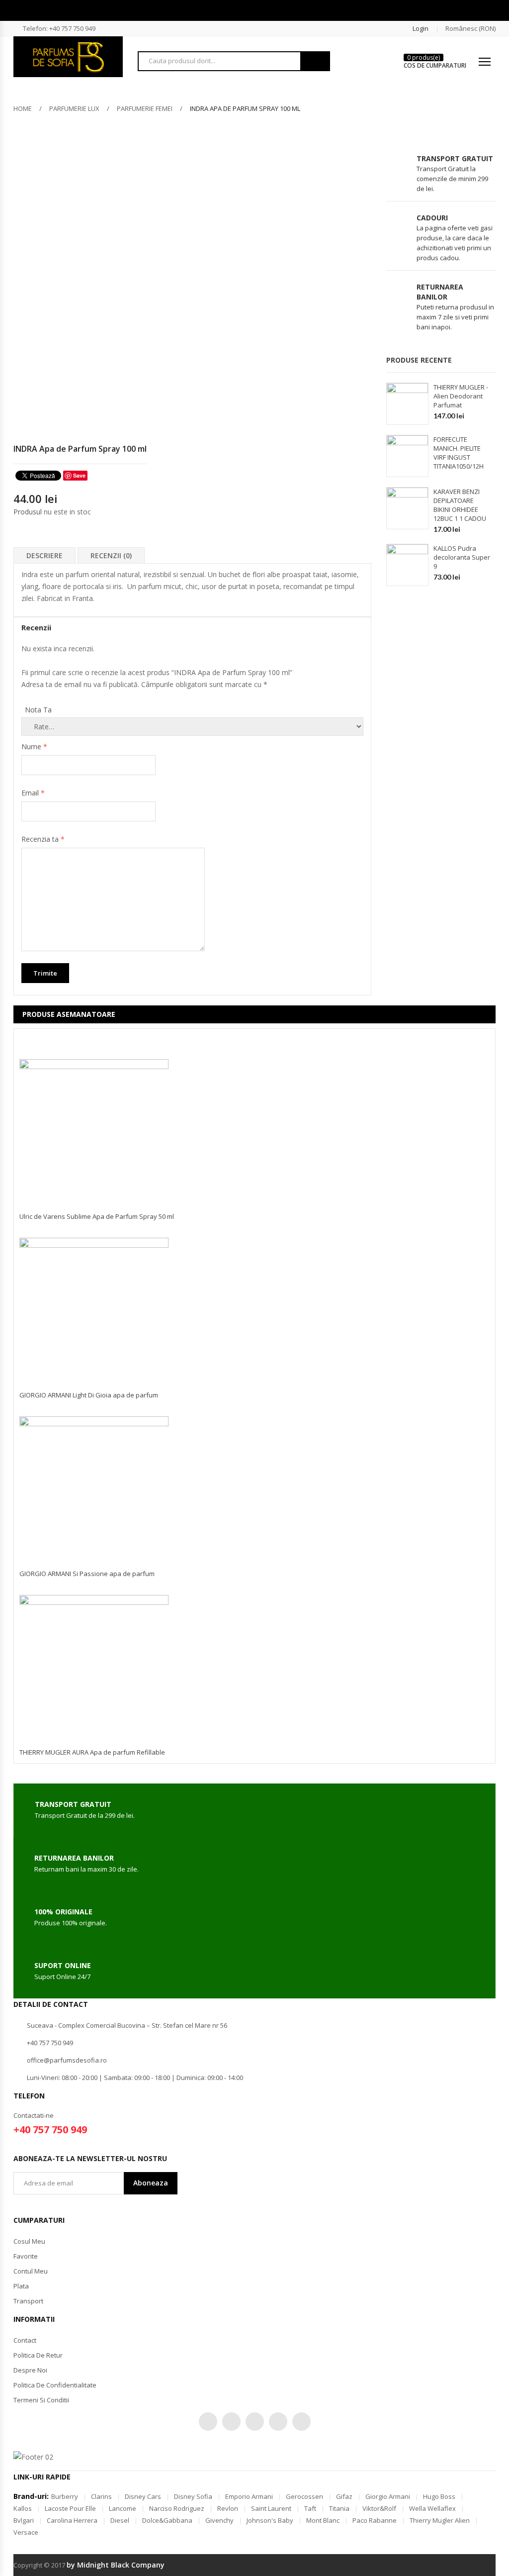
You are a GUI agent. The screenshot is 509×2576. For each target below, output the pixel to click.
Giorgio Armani (388, 2496)
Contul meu (31, 2271)
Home (23, 108)
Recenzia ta (43, 839)
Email (33, 793)
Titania (339, 2508)
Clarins (101, 2496)
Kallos (23, 2508)
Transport (28, 2301)
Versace (26, 2532)
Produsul (28, 512)
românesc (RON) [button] (470, 28)
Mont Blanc (323, 2520)
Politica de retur (38, 2355)
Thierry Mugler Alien (440, 2520)
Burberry (65, 2496)
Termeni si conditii (41, 2400)
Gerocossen (304, 2496)
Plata (21, 2286)
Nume (34, 746)
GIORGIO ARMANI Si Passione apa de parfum (87, 1574)
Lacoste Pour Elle (70, 2508)
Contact (25, 2340)
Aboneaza (151, 2183)
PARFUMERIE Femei (145, 108)
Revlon (228, 2508)
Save (79, 475)
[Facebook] (231, 2422)
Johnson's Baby (270, 2520)
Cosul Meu (29, 2241)
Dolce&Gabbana (167, 2520)
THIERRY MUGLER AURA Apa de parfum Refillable (92, 1752)
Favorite (26, 2256)
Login (421, 28)
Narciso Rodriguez (177, 2508)
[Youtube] (278, 2422)
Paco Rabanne (375, 2520)
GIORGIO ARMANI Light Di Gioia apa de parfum (89, 1395)
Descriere (44, 555)
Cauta (315, 61)
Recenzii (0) (111, 555)
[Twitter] (208, 2422)
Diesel (120, 2520)
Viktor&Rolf (379, 2508)
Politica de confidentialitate (55, 2385)
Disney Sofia (193, 2496)
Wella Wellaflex (432, 2508)
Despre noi (30, 2370)
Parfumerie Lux (74, 108)
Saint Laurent (271, 2508)
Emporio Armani (249, 2496)
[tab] (44, 555)
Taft (310, 2508)
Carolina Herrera (72, 2520)
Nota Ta (38, 710)
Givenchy (219, 2520)
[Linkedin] (301, 2422)
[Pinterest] (255, 2422)
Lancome (123, 2508)
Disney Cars (143, 2496)
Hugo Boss (439, 2496)
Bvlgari (24, 2520)
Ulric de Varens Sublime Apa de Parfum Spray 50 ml (97, 1216)
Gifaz (344, 2496)
